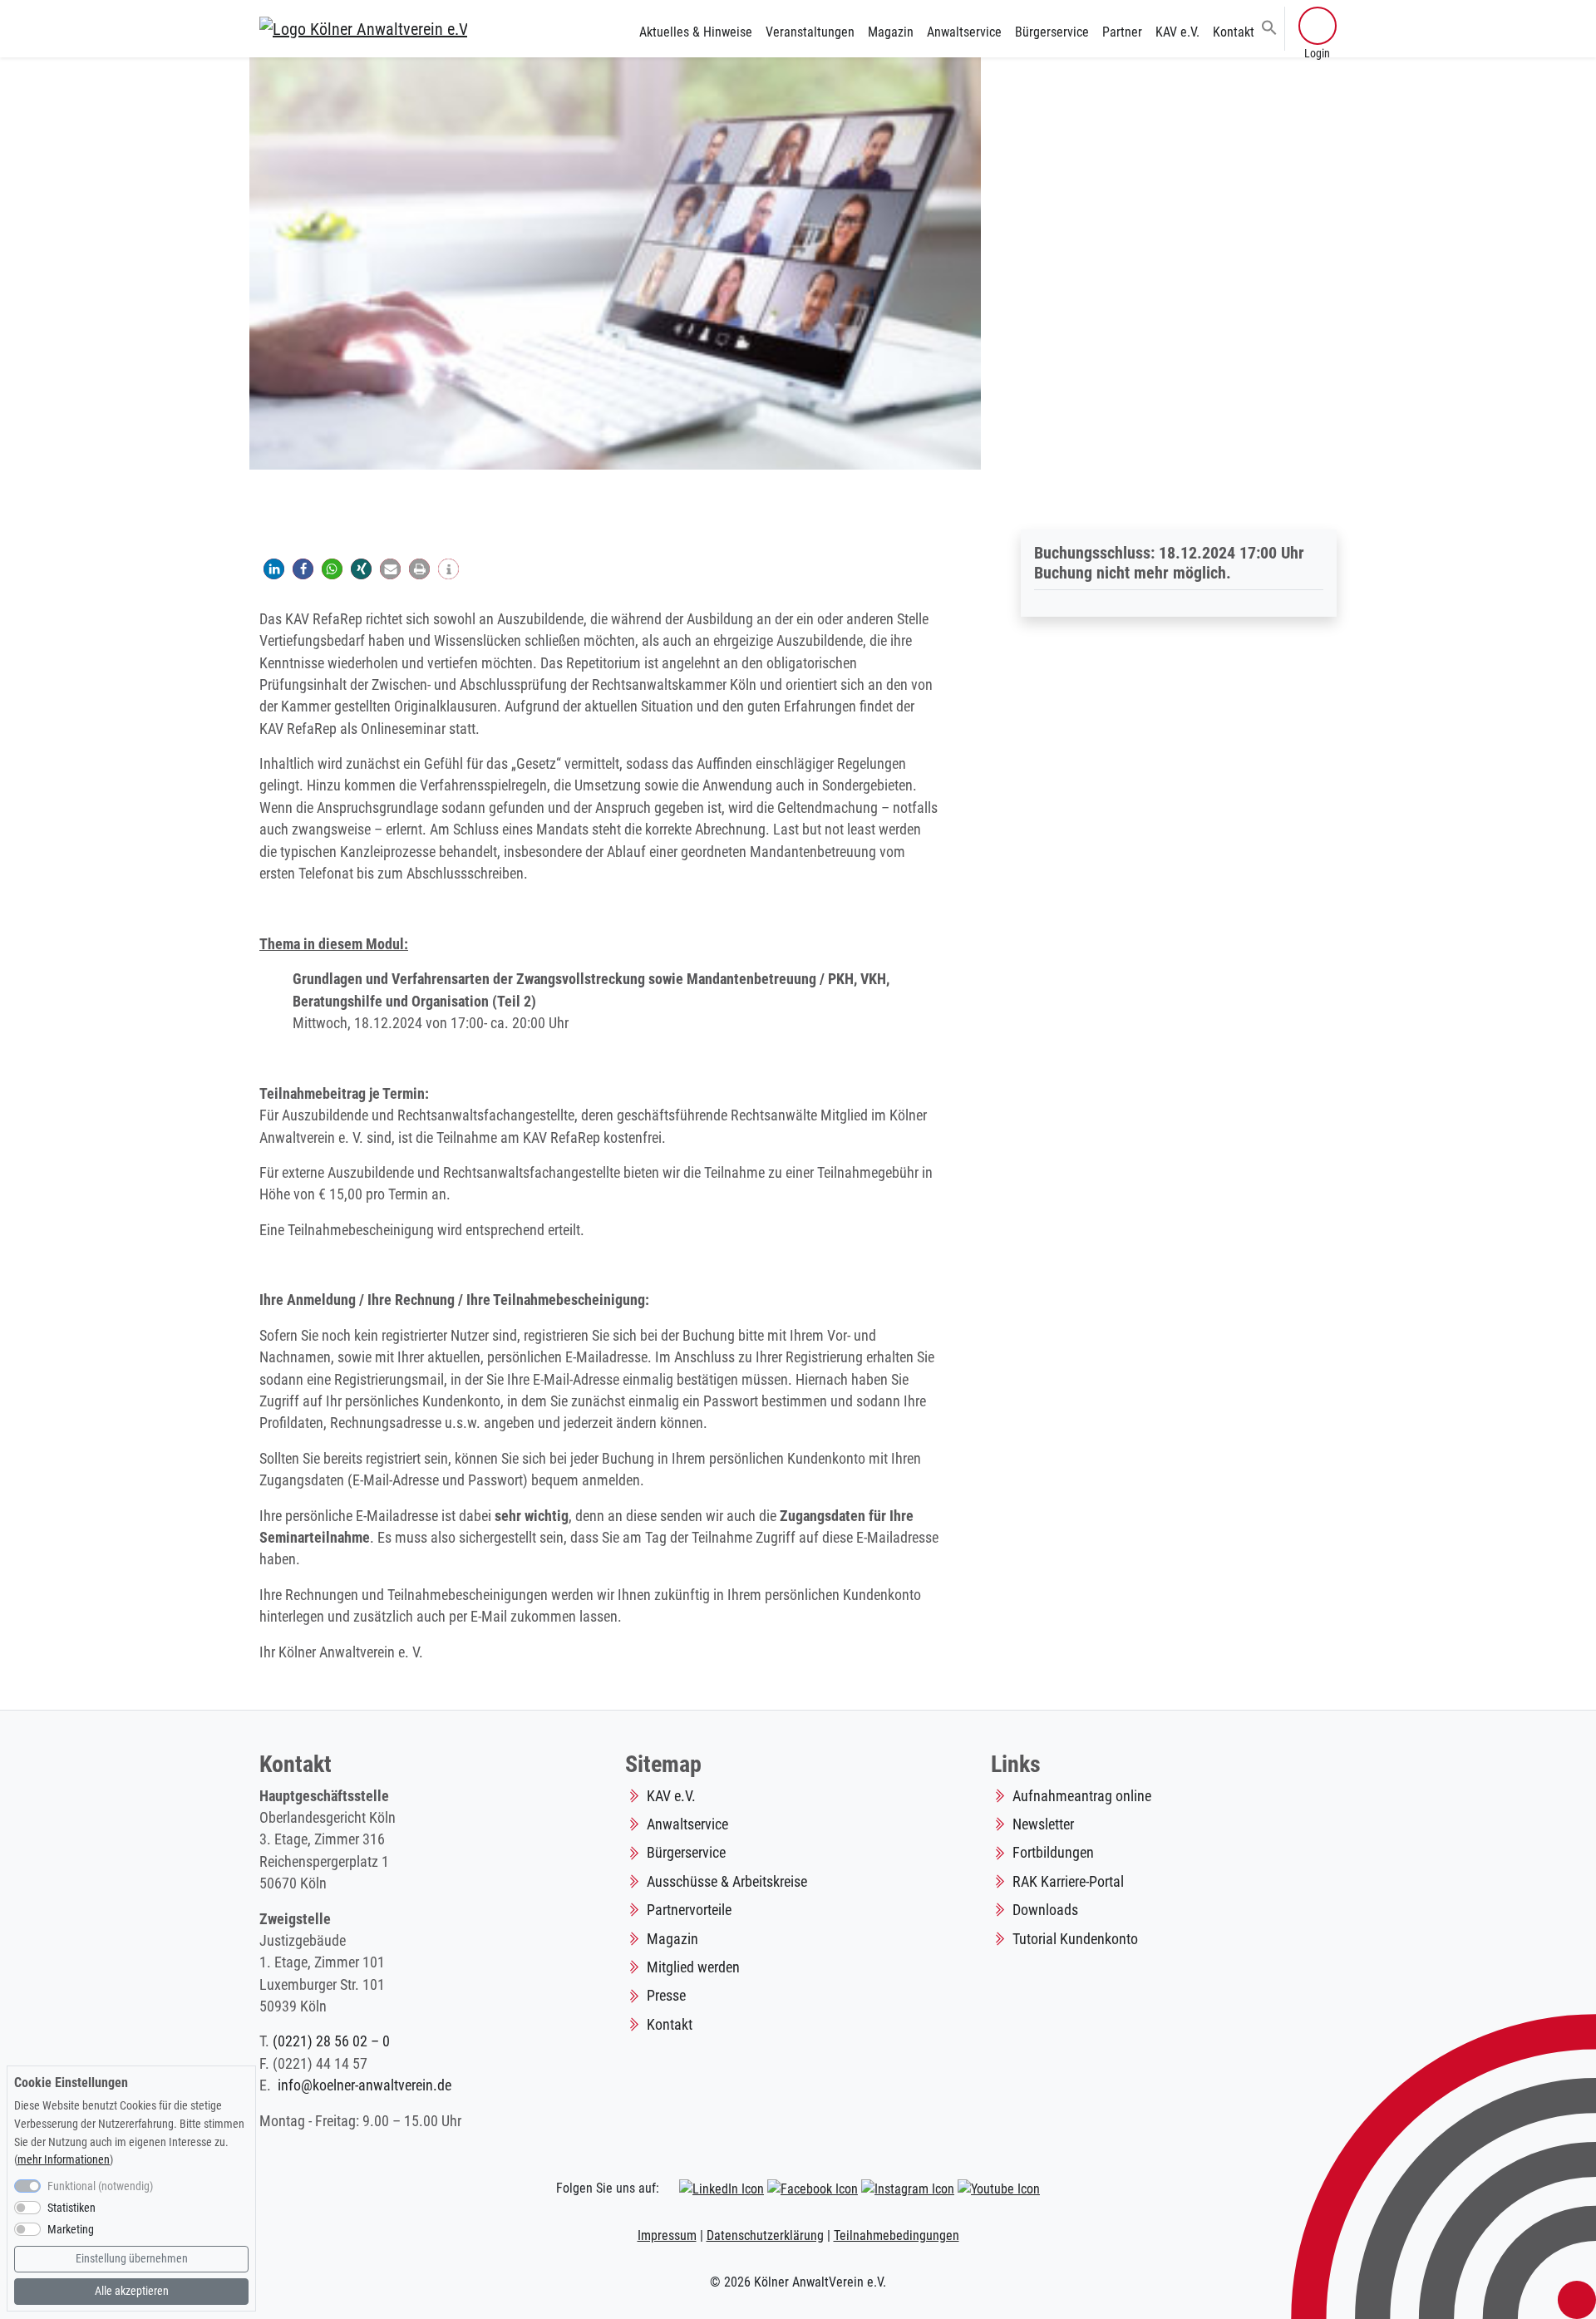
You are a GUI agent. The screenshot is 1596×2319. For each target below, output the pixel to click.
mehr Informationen (64, 2160)
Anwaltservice (964, 32)
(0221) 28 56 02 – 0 (331, 2041)
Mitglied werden (693, 1967)
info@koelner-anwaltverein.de (365, 2085)
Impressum (667, 2235)
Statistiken (71, 2208)
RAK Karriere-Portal (1068, 1882)
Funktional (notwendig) (100, 2186)
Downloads (1045, 1910)
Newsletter (1043, 1824)
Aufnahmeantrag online (1082, 1796)
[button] (1269, 27)
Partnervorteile (689, 1910)
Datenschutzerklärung (765, 2235)
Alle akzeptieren (132, 2291)
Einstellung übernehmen (132, 2259)
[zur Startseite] (363, 28)
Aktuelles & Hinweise (696, 32)
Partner (1122, 32)
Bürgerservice (1052, 32)
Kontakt (1234, 32)
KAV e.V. (1177, 32)
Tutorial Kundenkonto (1075, 1939)
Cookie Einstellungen (71, 2083)
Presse (666, 1996)
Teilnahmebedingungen (897, 2235)
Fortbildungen (1053, 1853)
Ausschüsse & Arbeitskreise (727, 1882)
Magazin (891, 32)
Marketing (71, 2230)
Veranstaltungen (810, 32)
